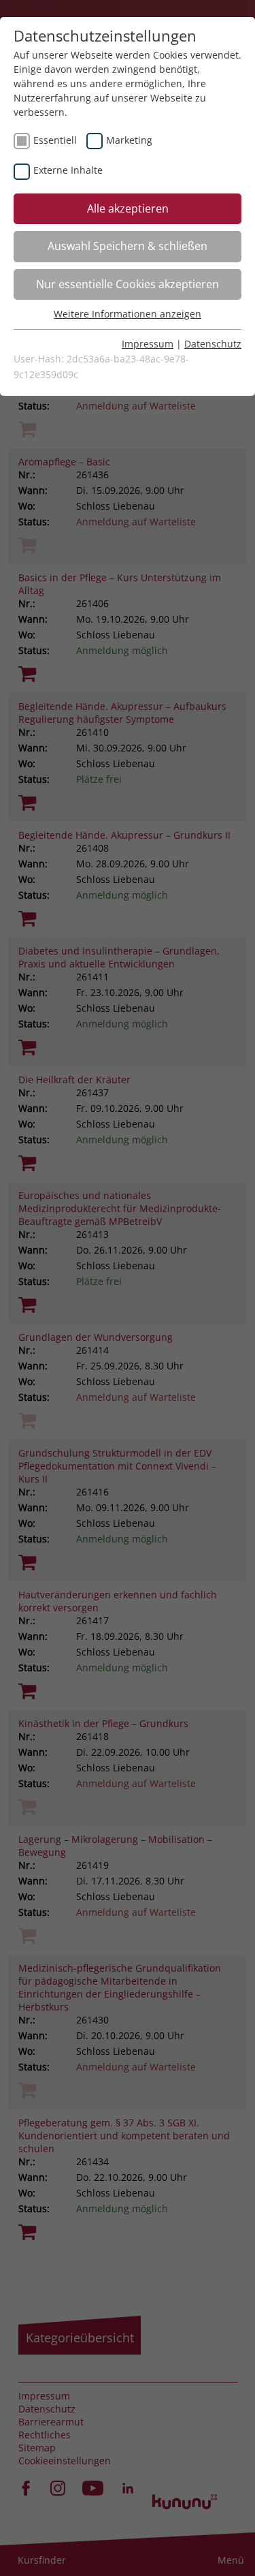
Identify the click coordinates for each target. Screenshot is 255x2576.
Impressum (148, 344)
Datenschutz (213, 344)
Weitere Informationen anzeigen (128, 314)
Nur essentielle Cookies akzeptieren (128, 284)
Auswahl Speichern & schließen (128, 246)
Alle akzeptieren (128, 208)
